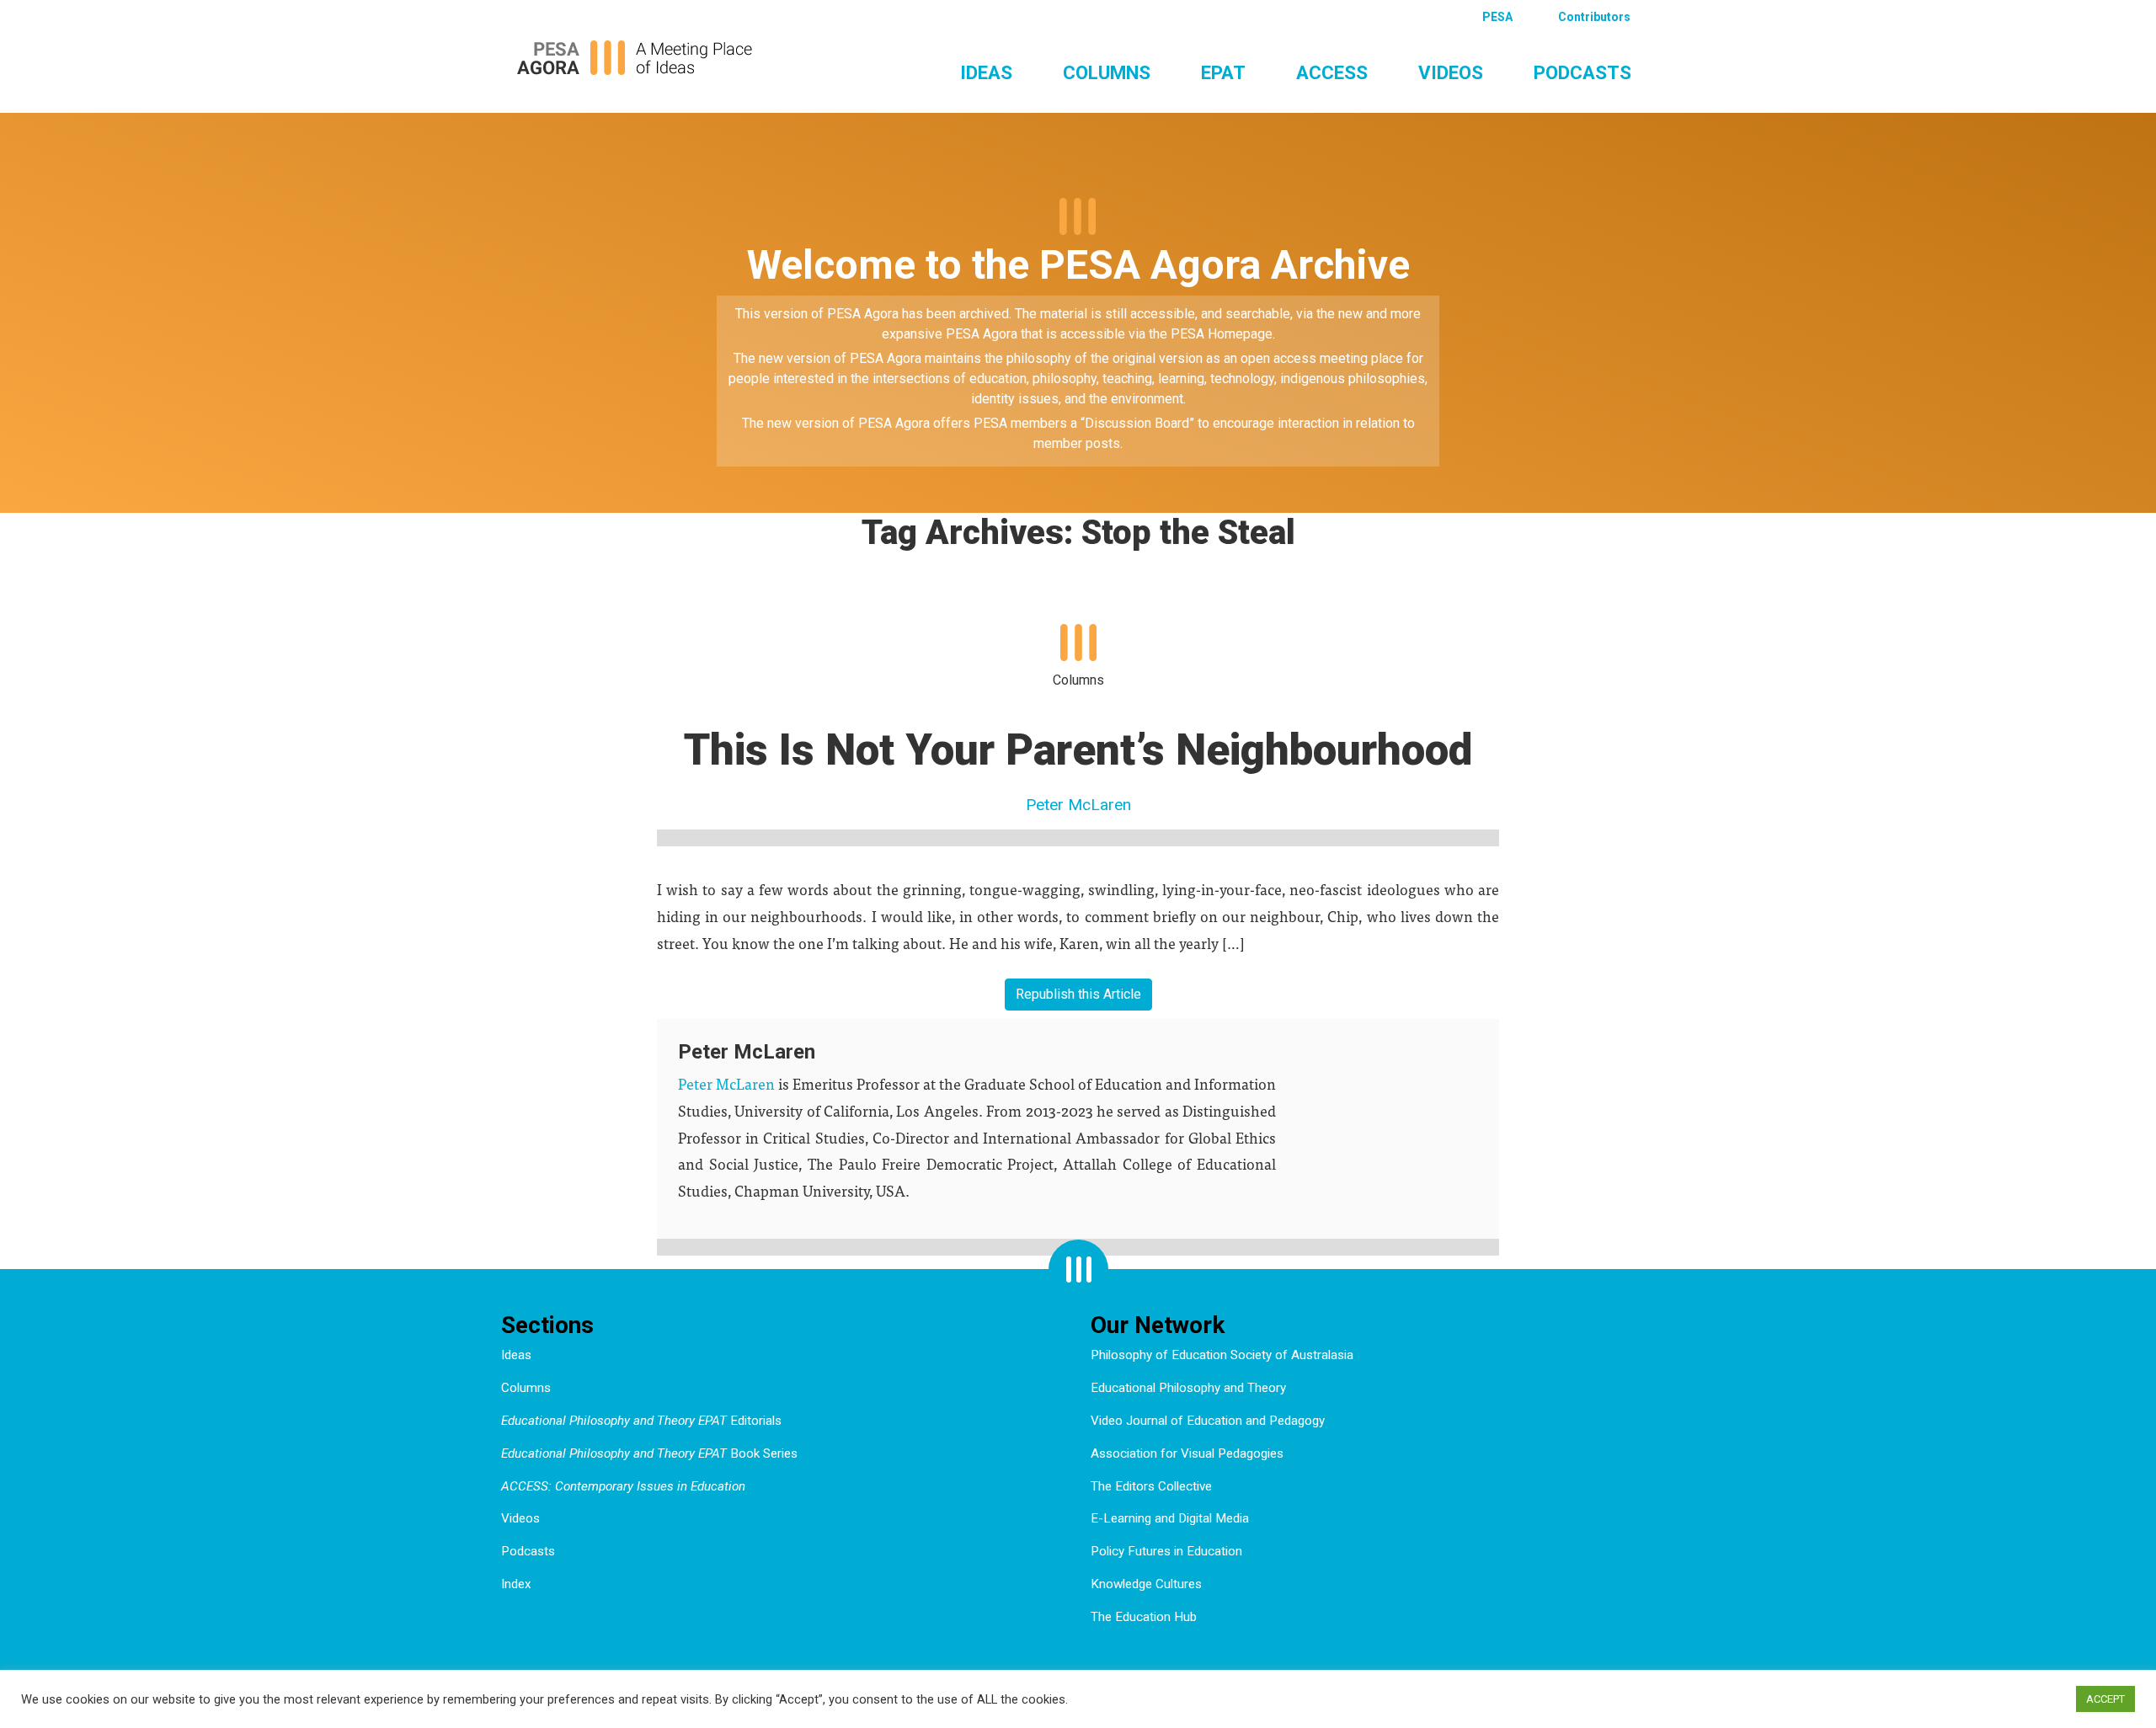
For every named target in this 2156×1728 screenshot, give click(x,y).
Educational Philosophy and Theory (1188, 1388)
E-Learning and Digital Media (1170, 1518)
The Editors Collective (1151, 1486)
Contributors (1594, 17)
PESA (1497, 17)
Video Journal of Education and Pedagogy (1208, 1421)
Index (516, 1584)
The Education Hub (1144, 1617)
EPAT (1223, 72)
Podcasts (1582, 72)
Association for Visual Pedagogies (1187, 1453)
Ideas (986, 72)
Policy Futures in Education (1166, 1551)
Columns (1107, 72)
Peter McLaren (1078, 805)
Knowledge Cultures (1146, 1584)
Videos (1451, 72)
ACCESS (1332, 72)
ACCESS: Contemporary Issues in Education (623, 1486)
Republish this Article (1078, 994)
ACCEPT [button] (2105, 1699)
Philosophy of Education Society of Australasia (1222, 1355)
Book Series (649, 1453)
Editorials (641, 1421)
